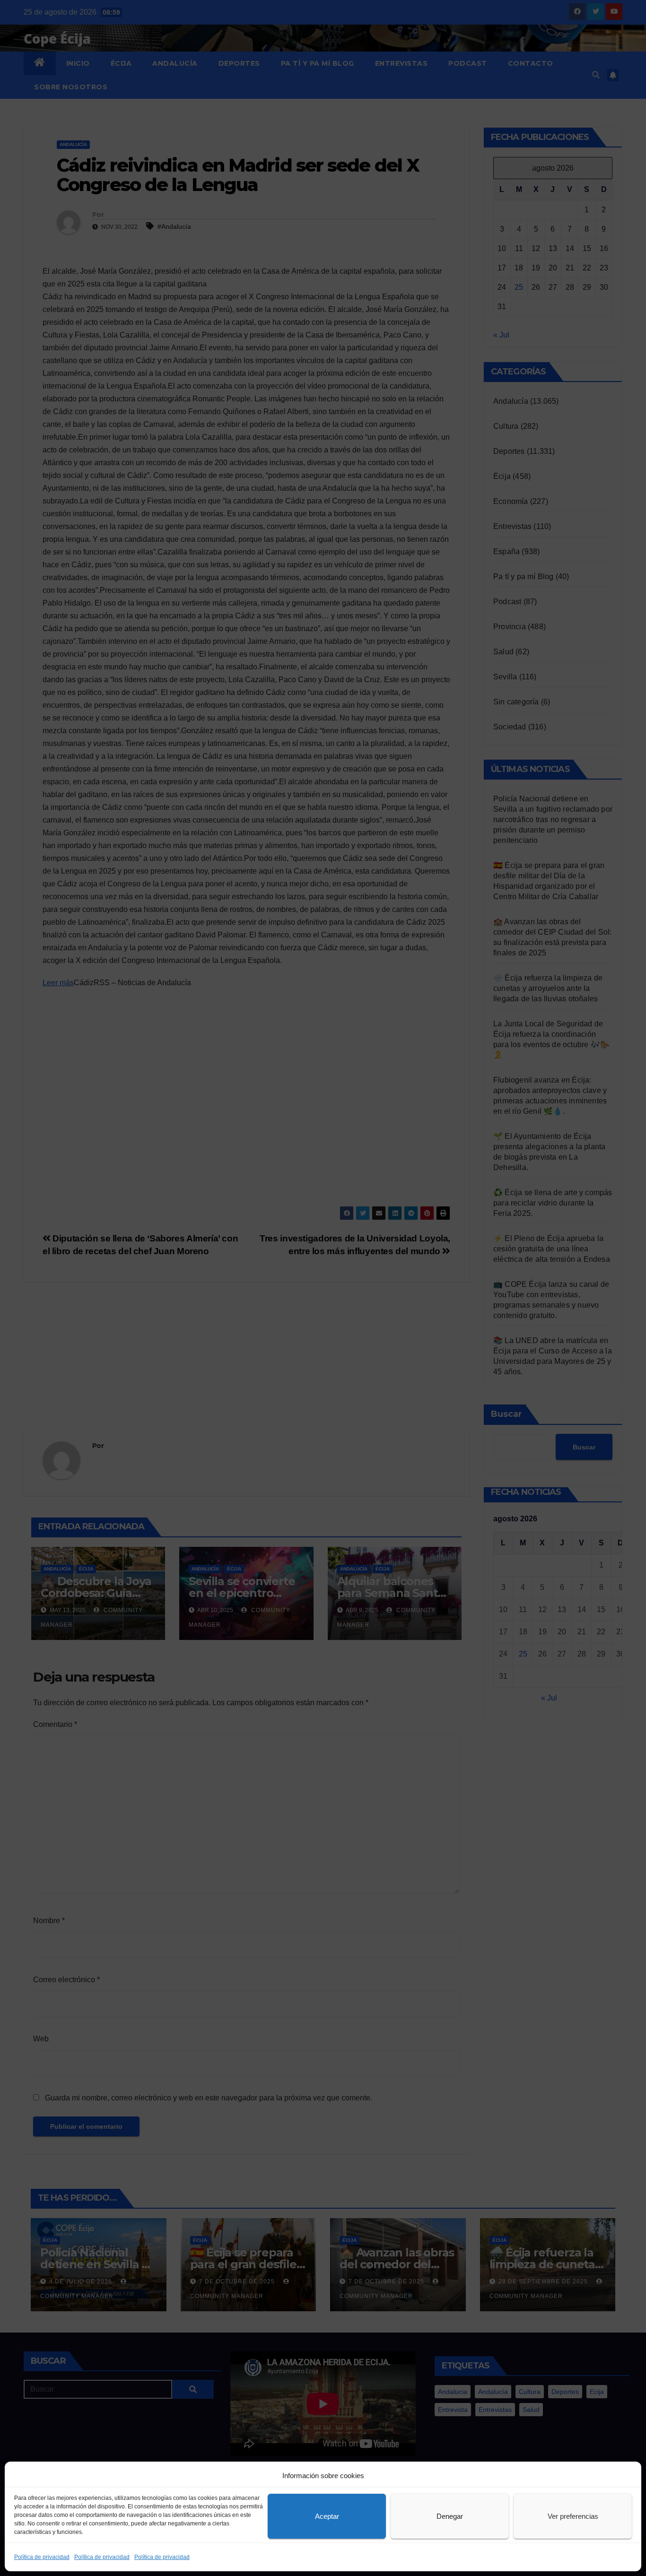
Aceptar (327, 2516)
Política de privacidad (42, 2557)
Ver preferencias (573, 2516)
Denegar (450, 2516)
